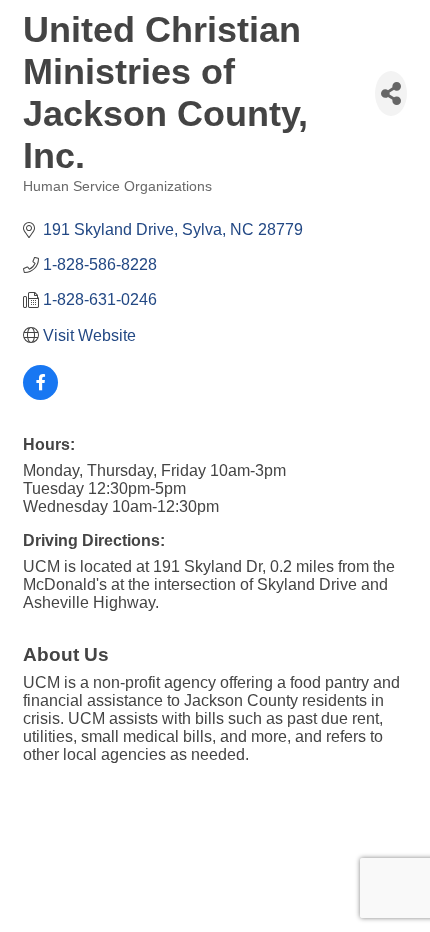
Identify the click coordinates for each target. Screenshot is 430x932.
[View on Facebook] (40, 394)
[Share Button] (391, 93)
